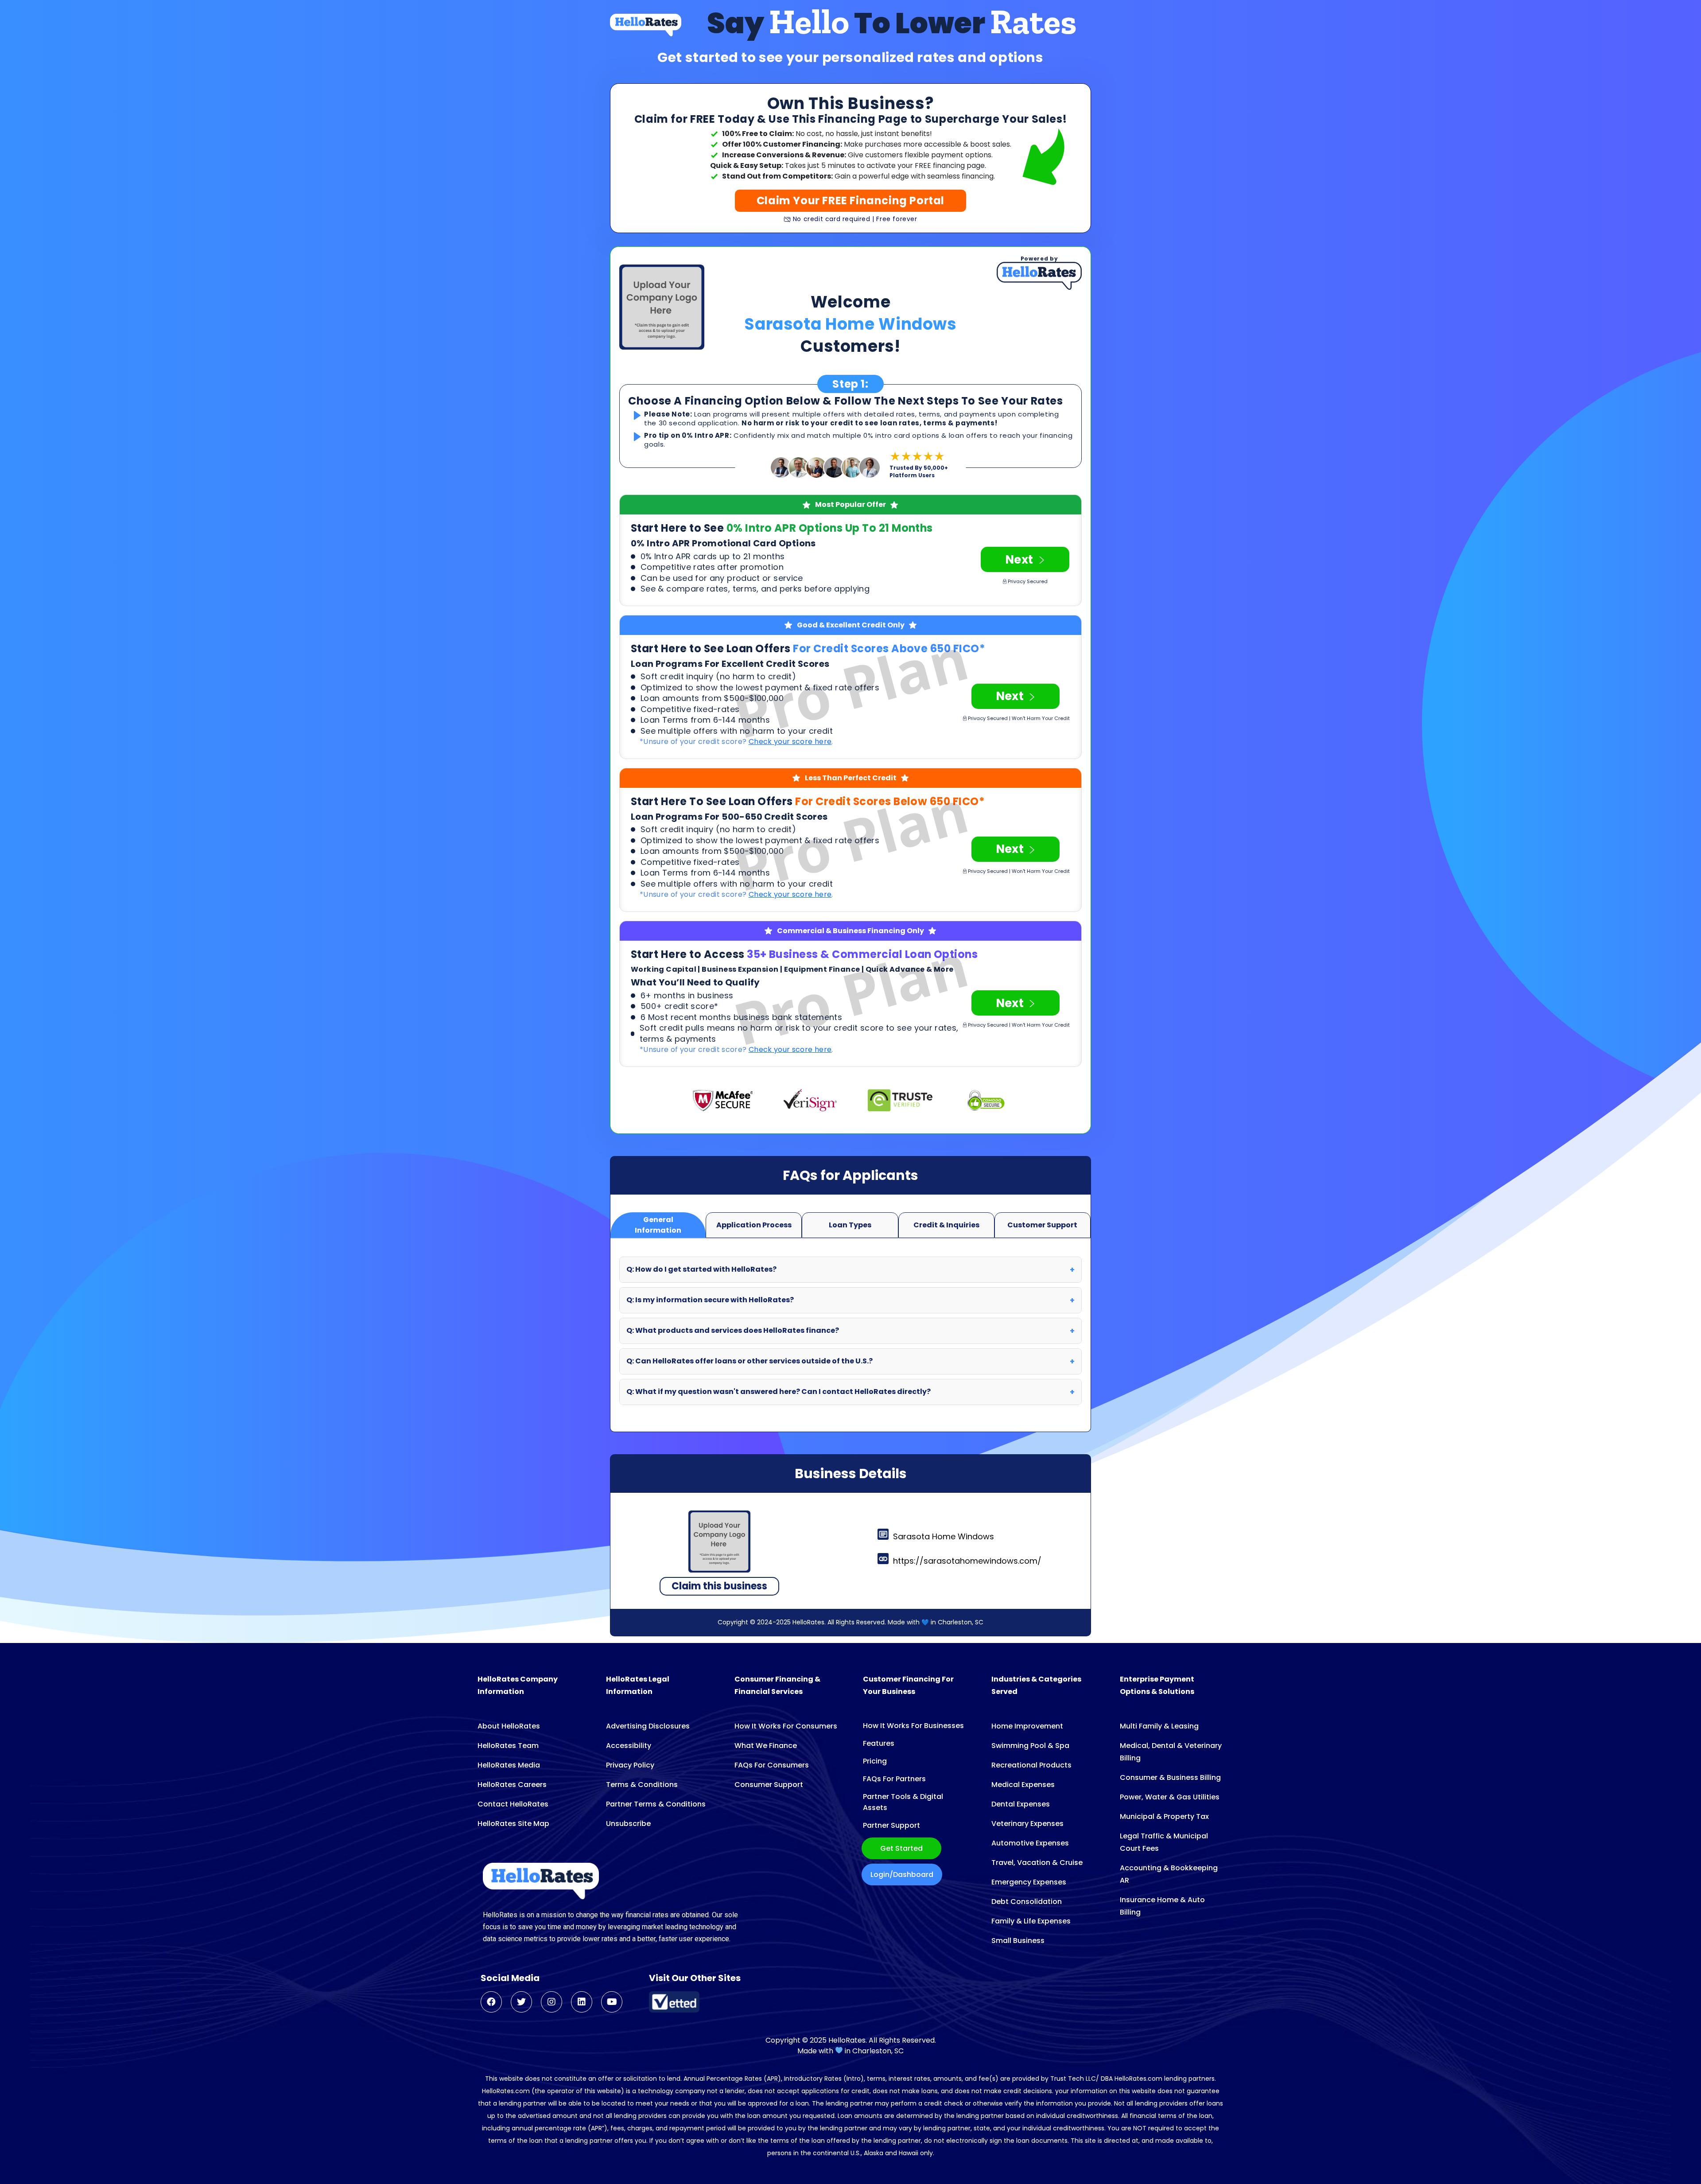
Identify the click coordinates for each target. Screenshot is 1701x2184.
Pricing (875, 1761)
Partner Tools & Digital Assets (903, 1802)
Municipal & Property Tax (1164, 1816)
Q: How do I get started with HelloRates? (701, 1269)
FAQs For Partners (894, 1779)
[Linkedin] (582, 2002)
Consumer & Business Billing (1170, 1777)
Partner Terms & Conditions (656, 1804)
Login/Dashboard (902, 1875)
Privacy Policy (630, 1765)
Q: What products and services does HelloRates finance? (733, 1330)
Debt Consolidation (1027, 1902)
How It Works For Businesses (913, 1726)
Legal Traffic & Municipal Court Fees (1164, 1842)
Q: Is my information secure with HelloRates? (710, 1300)
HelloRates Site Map (513, 1824)
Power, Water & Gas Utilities (1170, 1797)
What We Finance (766, 1746)
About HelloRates (509, 1726)
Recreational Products (1031, 1765)
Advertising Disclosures (648, 1726)
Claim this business (719, 1586)
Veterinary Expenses (1027, 1824)
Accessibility (629, 1746)
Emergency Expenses (1029, 1882)
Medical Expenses (1023, 1785)
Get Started (901, 1848)
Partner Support (891, 1825)
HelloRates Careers (512, 1785)
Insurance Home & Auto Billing (1162, 1906)
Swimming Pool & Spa (1030, 1746)
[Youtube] (612, 2002)
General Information (658, 1225)
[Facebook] (491, 2002)
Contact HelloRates (513, 1804)
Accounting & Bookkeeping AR (1169, 1874)
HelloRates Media (509, 1765)
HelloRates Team (508, 1746)
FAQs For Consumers (772, 1765)
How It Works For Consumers (786, 1726)
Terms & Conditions (642, 1785)
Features (879, 1743)
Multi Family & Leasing (1159, 1726)
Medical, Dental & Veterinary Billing (1171, 1752)
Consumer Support (769, 1785)
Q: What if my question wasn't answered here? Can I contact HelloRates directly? (779, 1392)
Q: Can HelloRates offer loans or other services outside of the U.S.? (750, 1361)
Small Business (1018, 1941)
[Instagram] (551, 2002)
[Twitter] (521, 2002)
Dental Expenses (1021, 1804)
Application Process (754, 1225)
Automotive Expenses (1030, 1843)
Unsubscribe (628, 1824)
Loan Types (850, 1225)
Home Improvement (1027, 1726)
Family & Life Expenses (1031, 1921)
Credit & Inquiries (946, 1225)
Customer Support (1042, 1225)
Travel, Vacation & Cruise (1037, 1863)
